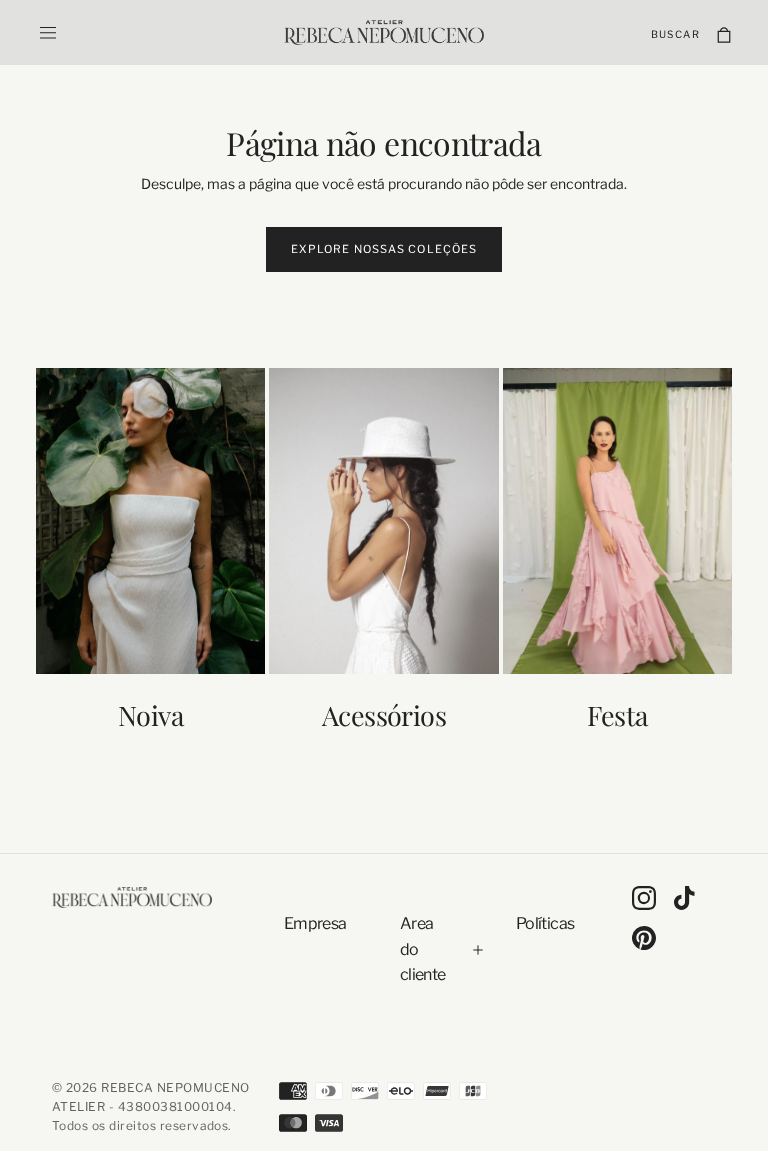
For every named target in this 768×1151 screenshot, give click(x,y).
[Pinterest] (644, 938)
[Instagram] (644, 898)
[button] (48, 33)
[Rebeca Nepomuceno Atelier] (132, 897)
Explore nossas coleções (384, 249)
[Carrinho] (724, 34)
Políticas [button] (545, 923)
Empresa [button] (315, 923)
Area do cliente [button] (423, 949)
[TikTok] (684, 898)
